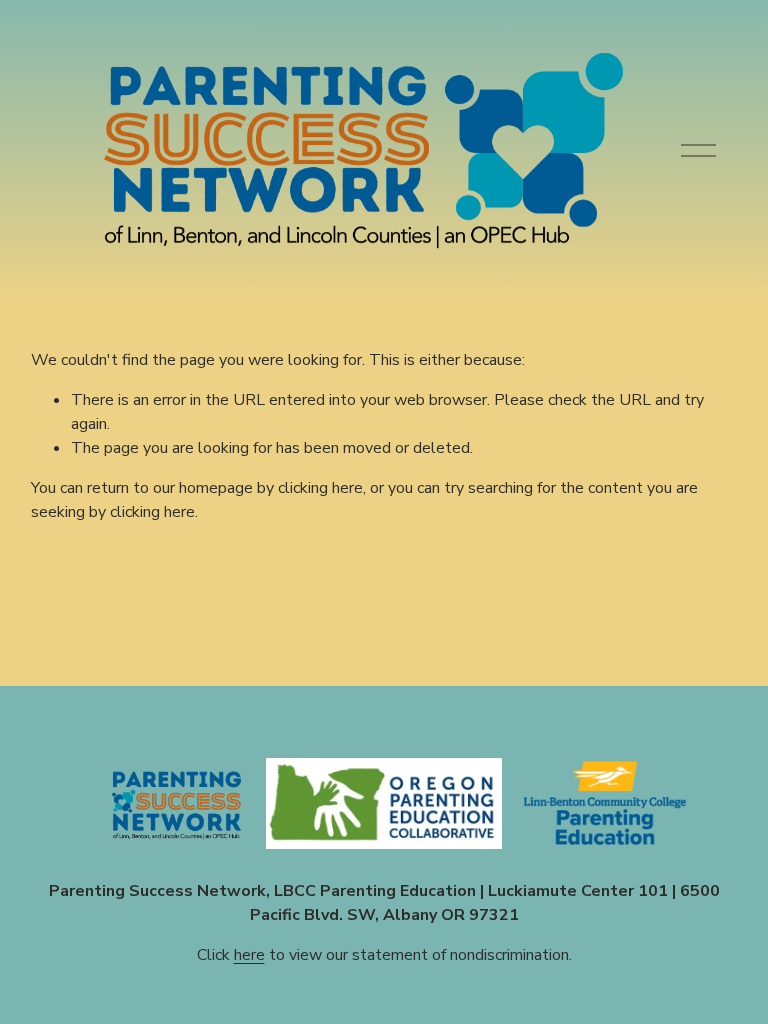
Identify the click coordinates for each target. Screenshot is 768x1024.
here (249, 955)
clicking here (320, 488)
